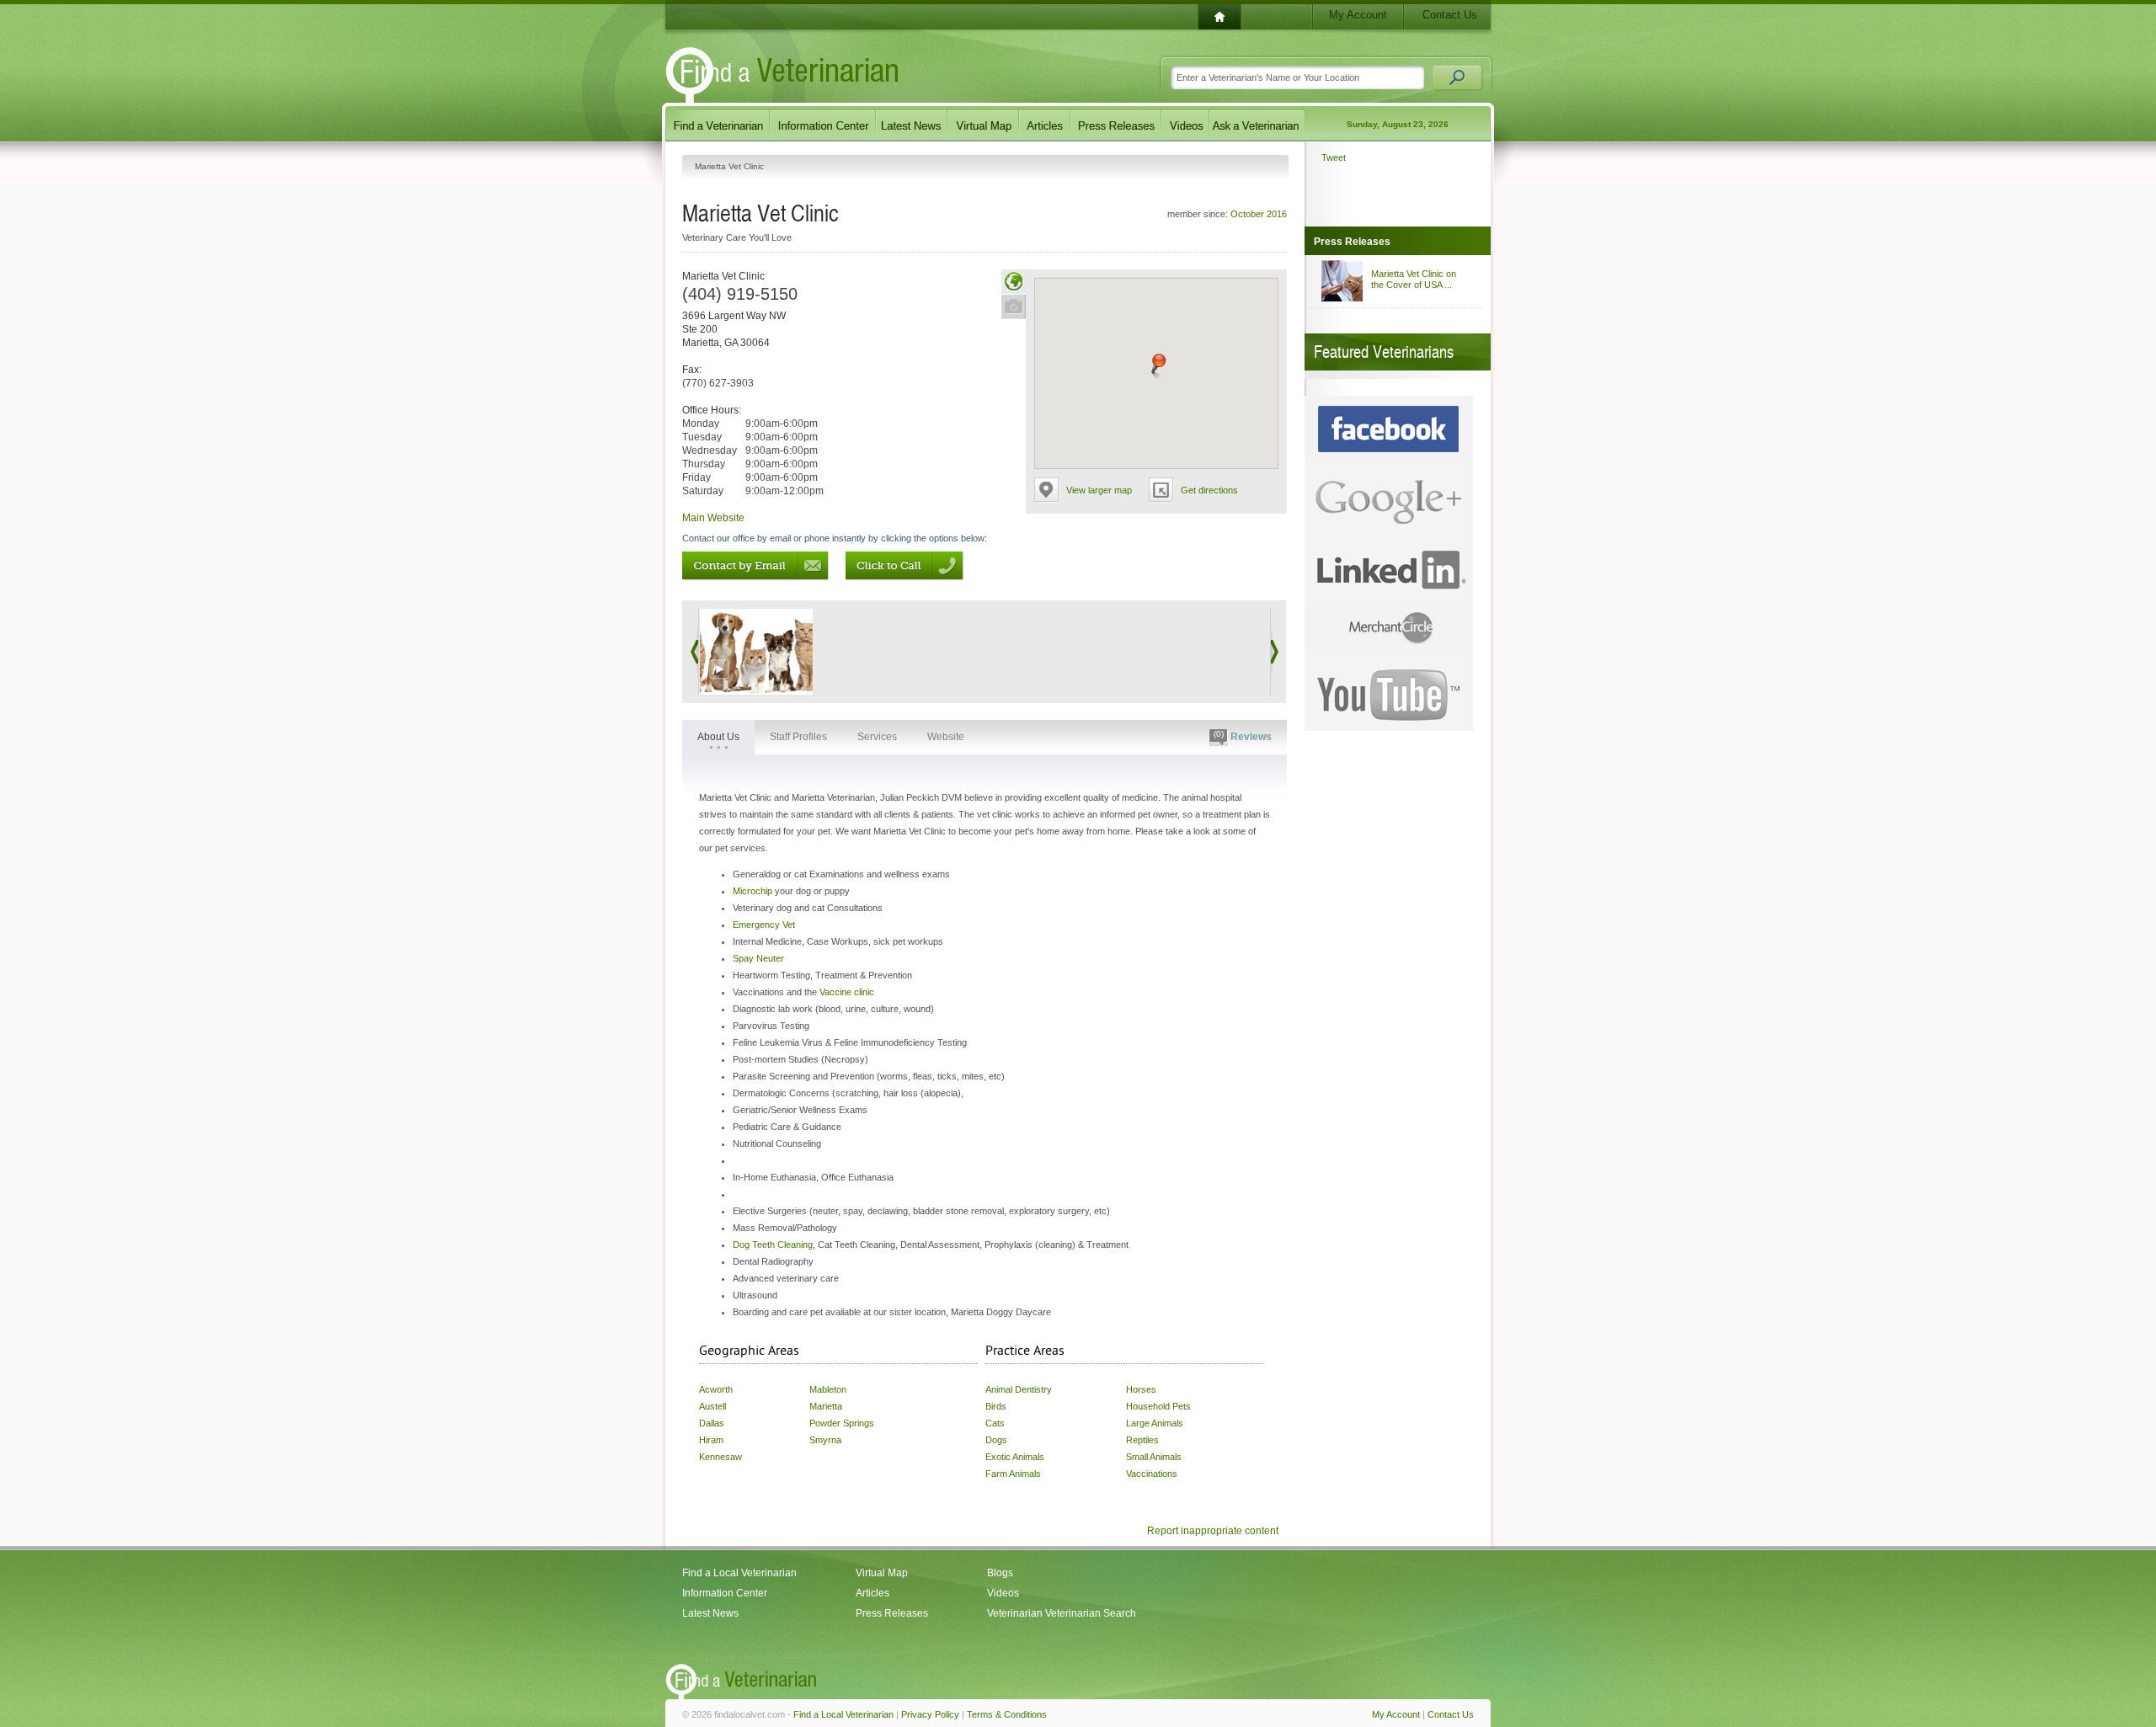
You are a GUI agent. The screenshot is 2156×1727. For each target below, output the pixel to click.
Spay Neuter (758, 958)
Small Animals (1154, 1457)
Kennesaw (720, 1457)
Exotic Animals (1015, 1457)
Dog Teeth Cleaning (773, 1245)
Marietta (826, 1406)
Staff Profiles (798, 737)
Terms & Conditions (1007, 1714)
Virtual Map (882, 1573)
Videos (1003, 1593)
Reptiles (1142, 1440)
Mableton (828, 1389)
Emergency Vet (764, 925)
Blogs (1000, 1573)
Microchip (752, 891)
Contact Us (1450, 15)
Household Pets (1158, 1406)
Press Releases (892, 1613)
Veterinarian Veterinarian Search (1062, 1613)
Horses (1141, 1389)
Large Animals (1155, 1423)
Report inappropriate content (1213, 1531)
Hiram (711, 1440)
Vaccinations (1152, 1474)
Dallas (712, 1423)
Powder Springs (842, 1423)
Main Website (713, 518)
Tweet (1334, 157)
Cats (995, 1423)
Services (877, 737)
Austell (712, 1406)
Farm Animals (1013, 1474)
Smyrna (825, 1440)
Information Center (725, 1593)
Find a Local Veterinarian (739, 1573)
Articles (873, 1593)
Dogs (996, 1440)
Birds (996, 1406)
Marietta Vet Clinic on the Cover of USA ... (1414, 279)
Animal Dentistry (1019, 1389)
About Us (718, 737)
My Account (1358, 15)
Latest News (710, 1613)
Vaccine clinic (847, 992)
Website (946, 737)
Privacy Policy (930, 1714)
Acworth (716, 1389)
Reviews (1243, 736)
